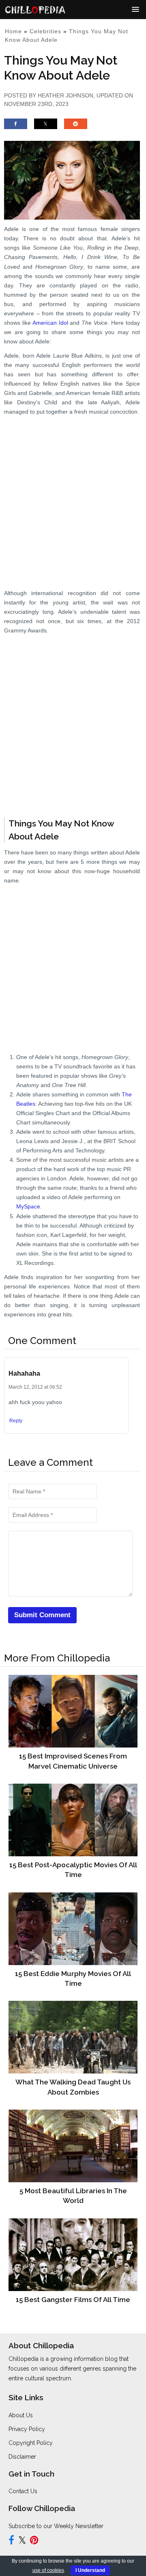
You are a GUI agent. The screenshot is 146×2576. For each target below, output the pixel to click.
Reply (16, 1421)
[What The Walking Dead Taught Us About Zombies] (73, 2037)
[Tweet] (46, 127)
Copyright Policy (31, 2443)
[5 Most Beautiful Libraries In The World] (73, 2146)
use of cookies (48, 2570)
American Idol (50, 323)
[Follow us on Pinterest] (34, 2541)
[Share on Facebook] (16, 127)
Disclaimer (22, 2457)
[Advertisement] (73, 494)
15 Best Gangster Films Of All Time (73, 2300)
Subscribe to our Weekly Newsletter (56, 2526)
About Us (21, 2415)
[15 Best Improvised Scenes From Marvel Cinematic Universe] (73, 1711)
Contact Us (23, 2491)
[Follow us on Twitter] (22, 2541)
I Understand (90, 2570)
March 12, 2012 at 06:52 (35, 1387)
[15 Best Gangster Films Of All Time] (73, 2255)
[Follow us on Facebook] (11, 2541)
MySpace (28, 1206)
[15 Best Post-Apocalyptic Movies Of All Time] (73, 1820)
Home (13, 31)
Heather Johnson (65, 95)
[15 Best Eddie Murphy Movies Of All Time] (73, 1928)
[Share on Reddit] (76, 127)
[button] (135, 9)
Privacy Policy (27, 2429)
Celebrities (45, 31)
